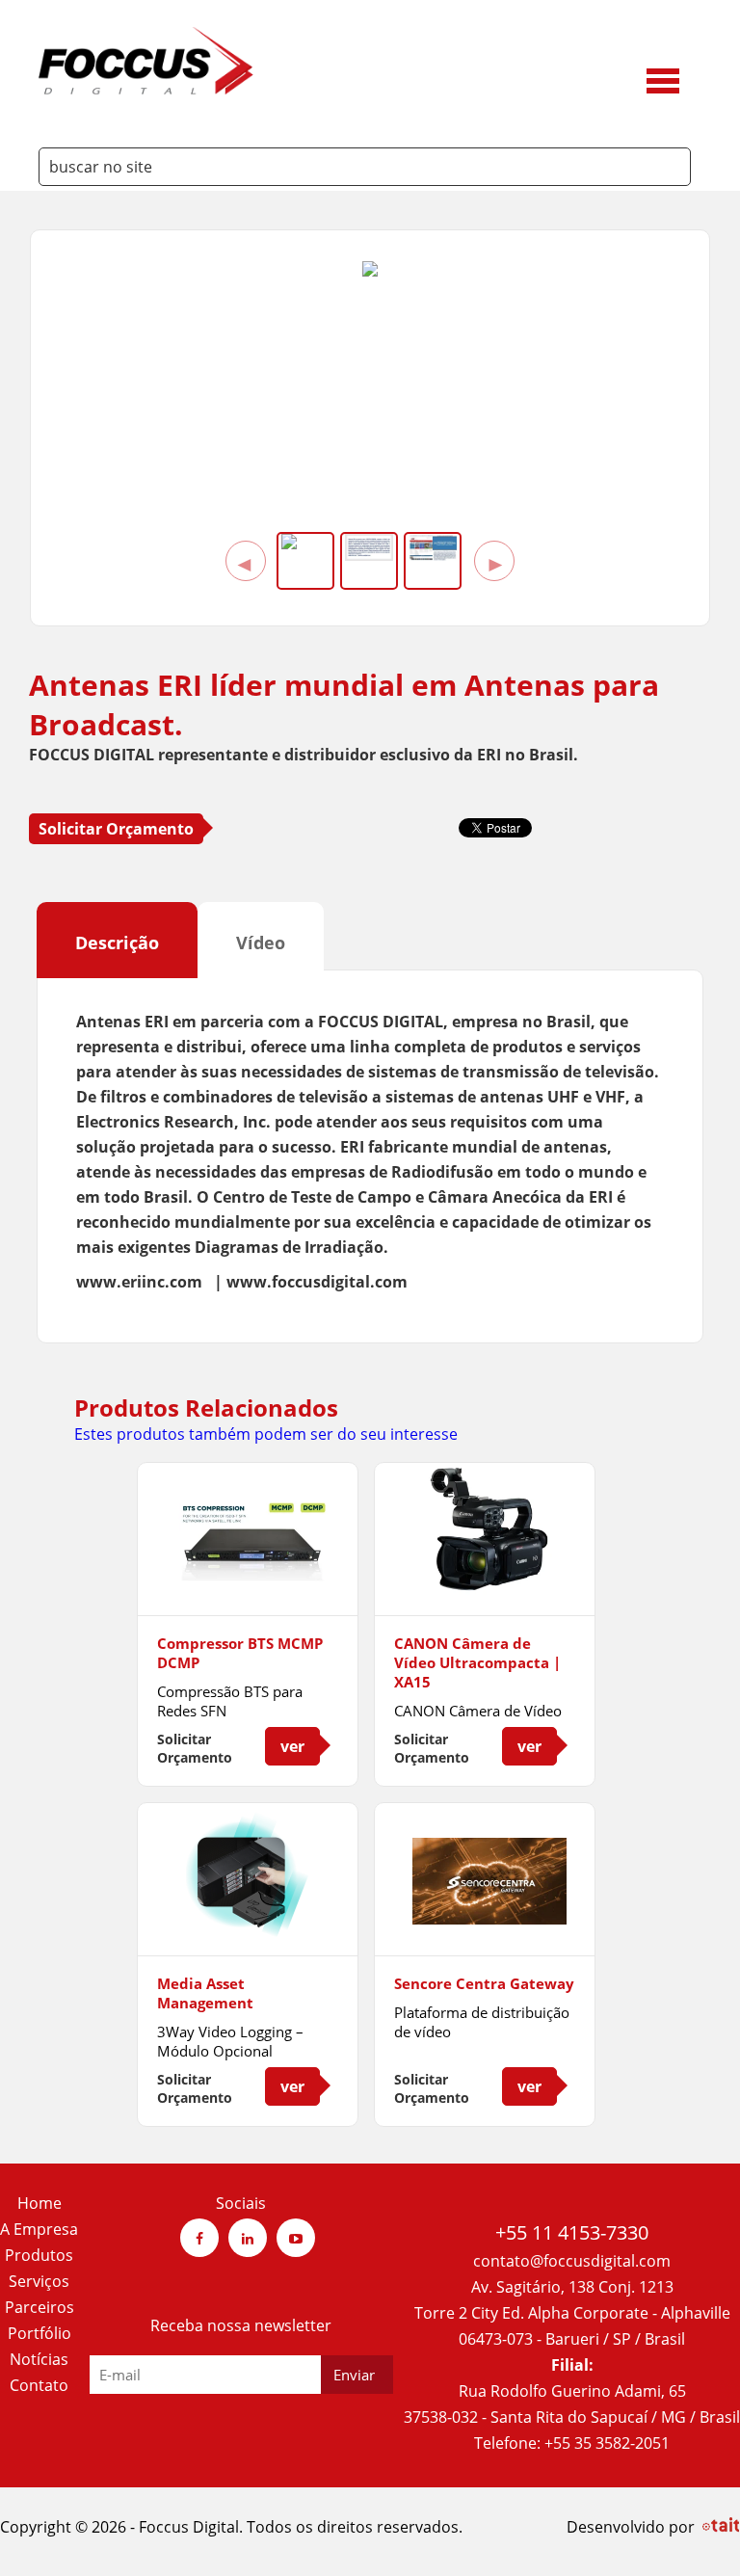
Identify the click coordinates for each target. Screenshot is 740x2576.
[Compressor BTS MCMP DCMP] (248, 1579)
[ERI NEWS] (433, 547)
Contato (39, 2385)
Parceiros (40, 2307)
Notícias (39, 2359)
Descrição (117, 943)
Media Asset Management (205, 1993)
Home (40, 2203)
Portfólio (40, 2333)
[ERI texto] (369, 547)
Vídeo (261, 943)
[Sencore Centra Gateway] (485, 1919)
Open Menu (663, 78)
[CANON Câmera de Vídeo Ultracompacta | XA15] (485, 1584)
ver (292, 1746)
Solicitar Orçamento (116, 829)
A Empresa (39, 2229)
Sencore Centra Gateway (484, 1983)
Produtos (39, 2255)
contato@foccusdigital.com (572, 2261)
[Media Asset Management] (248, 1930)
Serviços (39, 2281)
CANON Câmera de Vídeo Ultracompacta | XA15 (477, 1662)
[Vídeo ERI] (370, 271)
